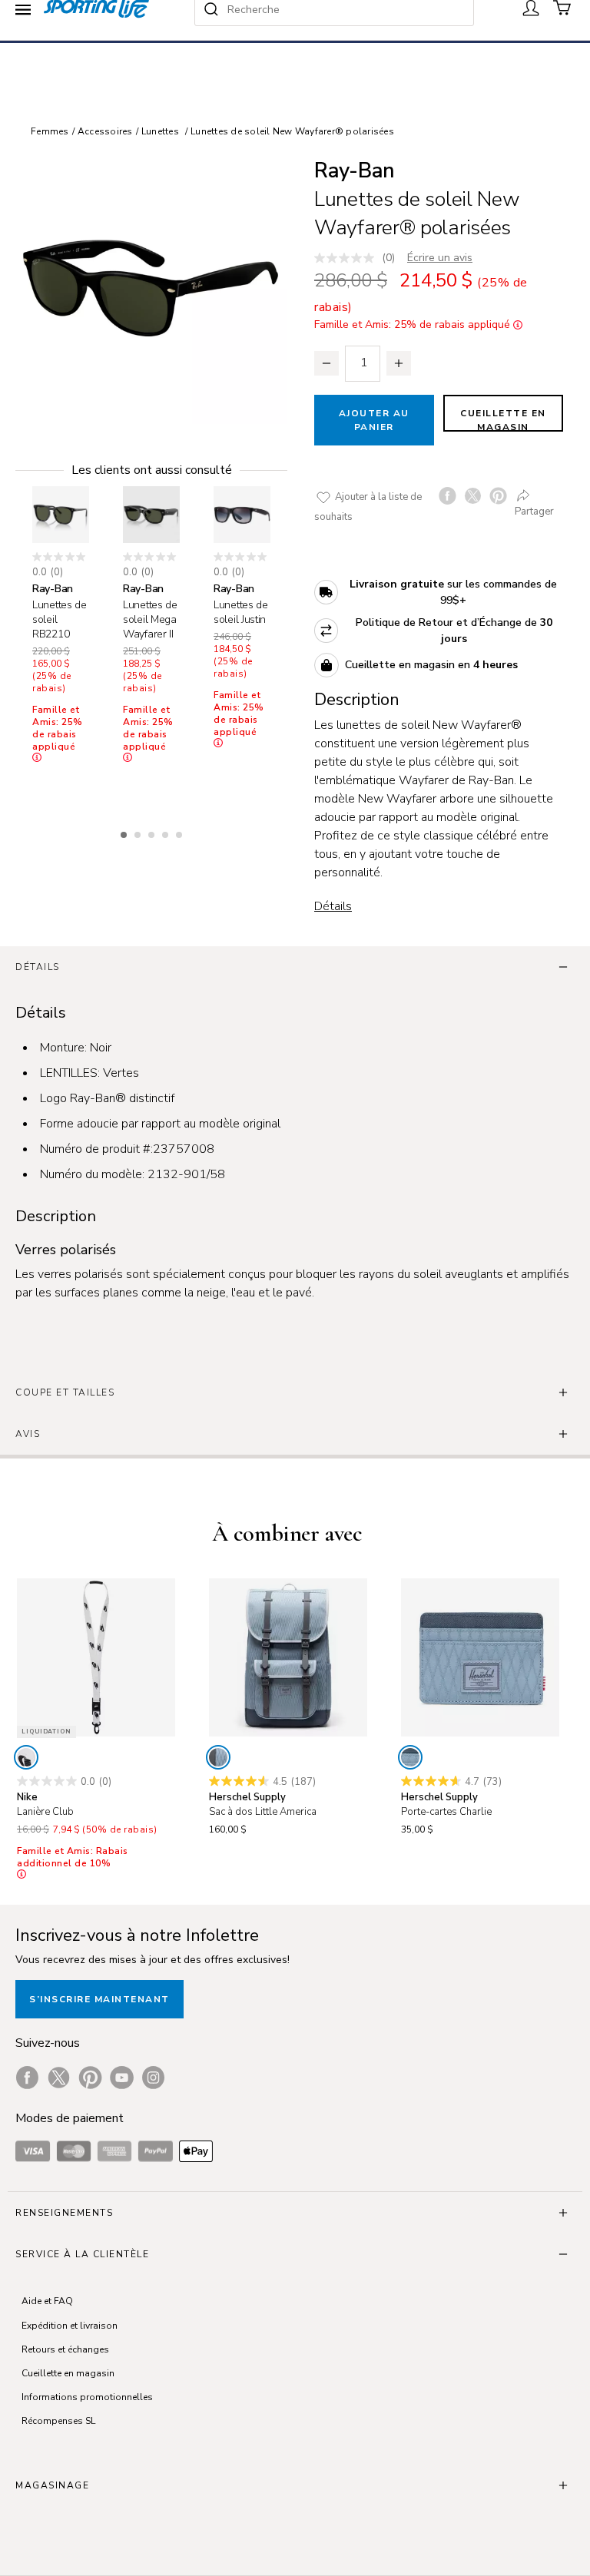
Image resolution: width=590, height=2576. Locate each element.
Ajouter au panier (374, 420)
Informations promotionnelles (87, 2397)
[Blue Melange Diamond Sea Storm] (218, 1757)
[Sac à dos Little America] (288, 1657)
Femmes (50, 131)
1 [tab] (125, 833)
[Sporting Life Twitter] (59, 2078)
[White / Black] (26, 1757)
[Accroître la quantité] (399, 363)
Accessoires (105, 131)
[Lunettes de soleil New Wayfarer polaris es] (151, 288)
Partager (534, 512)
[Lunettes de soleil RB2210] (61, 515)
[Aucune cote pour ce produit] (348, 258)
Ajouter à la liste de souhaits (368, 507)
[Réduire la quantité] (326, 363)
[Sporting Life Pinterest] (90, 2078)
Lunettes (160, 131)
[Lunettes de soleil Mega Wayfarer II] (151, 515)
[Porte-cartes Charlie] (480, 1657)
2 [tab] (139, 833)
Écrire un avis (440, 258)
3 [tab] (153, 833)
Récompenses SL (58, 2421)
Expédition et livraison (70, 2326)
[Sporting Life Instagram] (153, 2078)
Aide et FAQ (47, 2301)
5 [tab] (181, 833)
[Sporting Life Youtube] (122, 2078)
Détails (333, 906)
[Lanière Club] (96, 1657)
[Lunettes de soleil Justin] (242, 515)
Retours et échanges (65, 2349)
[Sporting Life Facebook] (27, 2078)
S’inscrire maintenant (99, 1999)
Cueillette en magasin (503, 419)
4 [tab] (167, 833)
